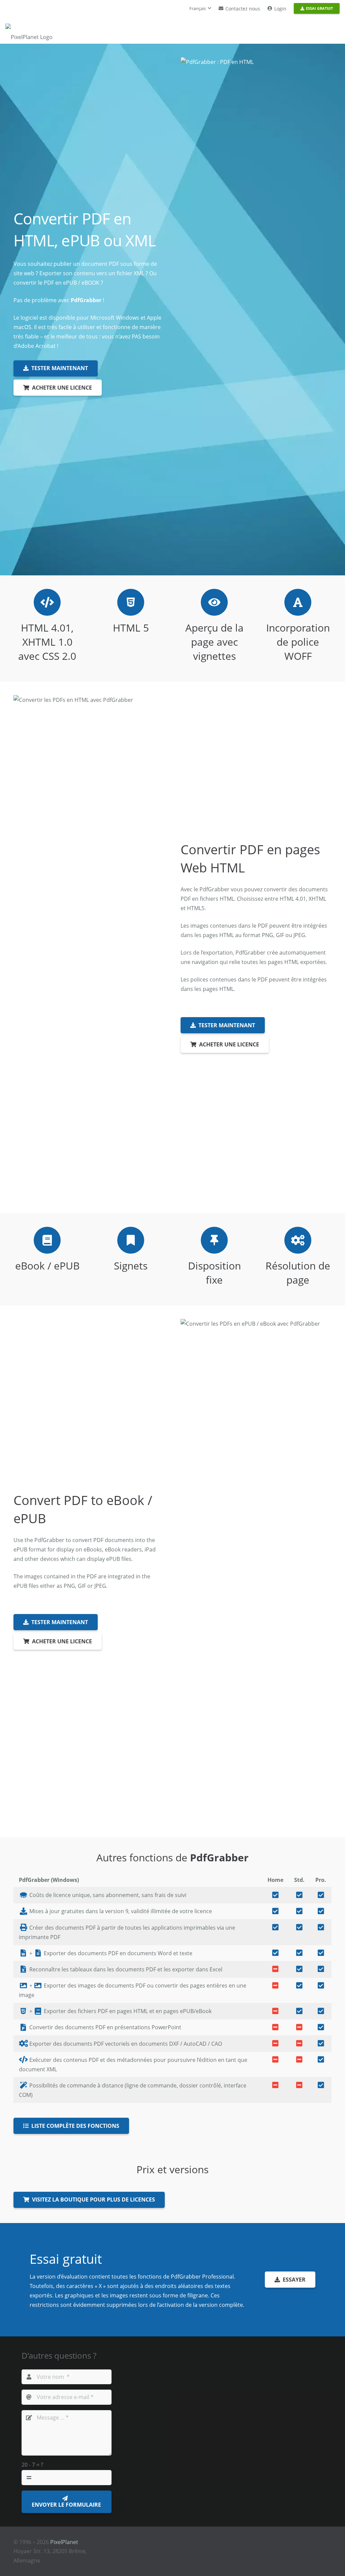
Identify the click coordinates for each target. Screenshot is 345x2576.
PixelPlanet (64, 2542)
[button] (200, 8)
